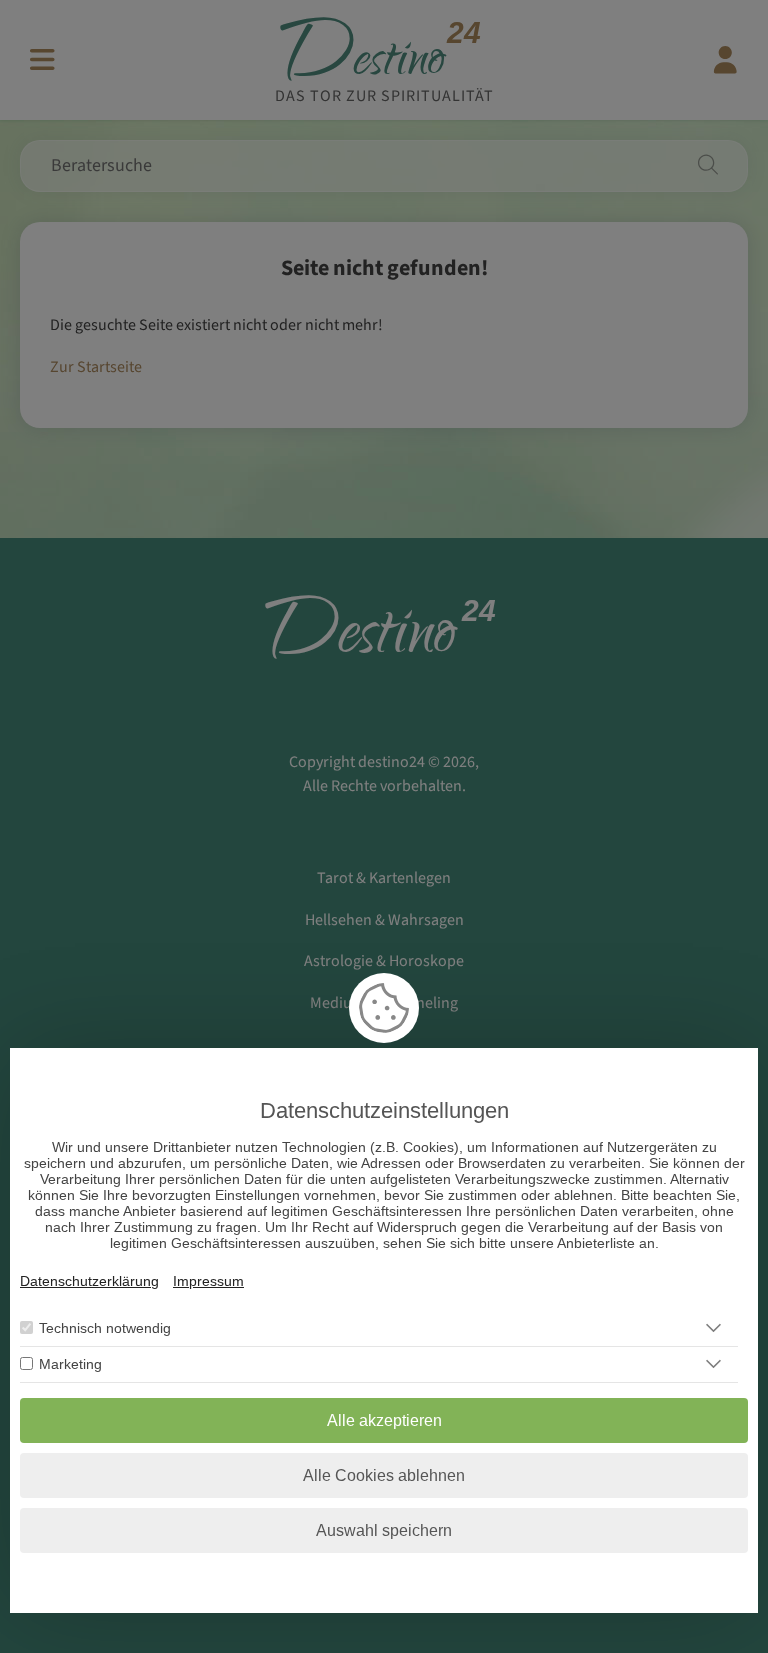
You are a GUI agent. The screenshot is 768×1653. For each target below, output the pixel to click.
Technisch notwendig (105, 1328)
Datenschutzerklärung (89, 1281)
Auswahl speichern (384, 1530)
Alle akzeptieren (384, 1420)
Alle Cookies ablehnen (384, 1475)
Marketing (70, 1364)
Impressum (208, 1281)
